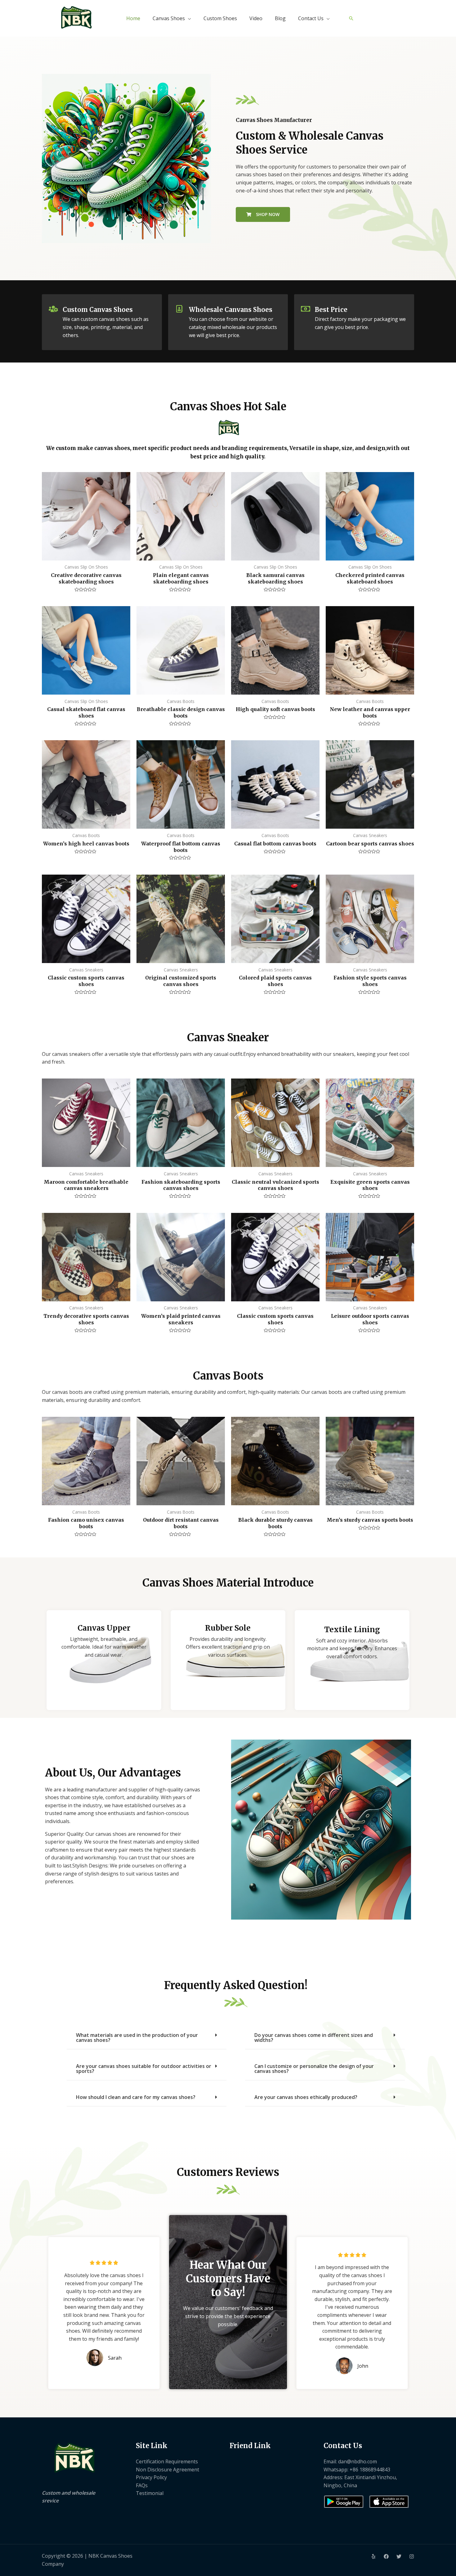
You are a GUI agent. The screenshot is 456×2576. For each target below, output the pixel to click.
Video (256, 18)
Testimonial (150, 2493)
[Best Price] (306, 309)
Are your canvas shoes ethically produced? (306, 2097)
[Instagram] (412, 2556)
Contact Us (311, 18)
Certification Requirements (167, 2461)
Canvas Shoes (169, 18)
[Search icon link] (351, 18)
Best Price (331, 310)
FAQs (142, 2485)
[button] (147, 2038)
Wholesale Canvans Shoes (231, 310)
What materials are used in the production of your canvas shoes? (137, 2038)
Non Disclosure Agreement (168, 2470)
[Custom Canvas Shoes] (53, 309)
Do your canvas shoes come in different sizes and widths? (314, 2038)
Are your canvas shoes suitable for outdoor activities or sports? (144, 2069)
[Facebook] (386, 2556)
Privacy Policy (151, 2477)
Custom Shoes (220, 18)
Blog (280, 18)
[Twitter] (399, 2556)
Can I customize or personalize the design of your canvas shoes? (314, 2069)
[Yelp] (373, 2556)
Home (133, 18)
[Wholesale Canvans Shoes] (180, 309)
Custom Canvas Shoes (98, 310)
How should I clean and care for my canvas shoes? (136, 2097)
